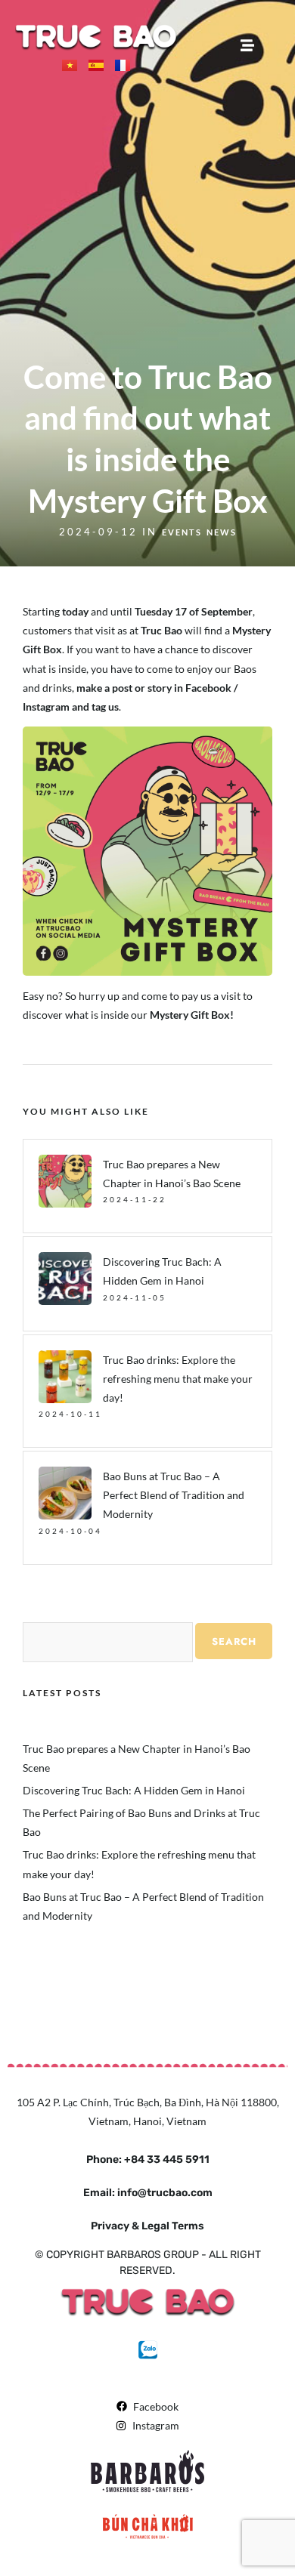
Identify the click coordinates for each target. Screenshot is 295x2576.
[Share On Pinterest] (81, 2545)
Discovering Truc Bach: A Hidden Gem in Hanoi (134, 1790)
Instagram (46, 706)
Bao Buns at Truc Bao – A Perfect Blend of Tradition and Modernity (174, 1495)
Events (182, 532)
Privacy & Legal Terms (147, 2226)
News (222, 532)
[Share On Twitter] (60, 2545)
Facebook (208, 688)
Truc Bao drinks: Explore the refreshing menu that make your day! (178, 1379)
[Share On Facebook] (39, 2545)
